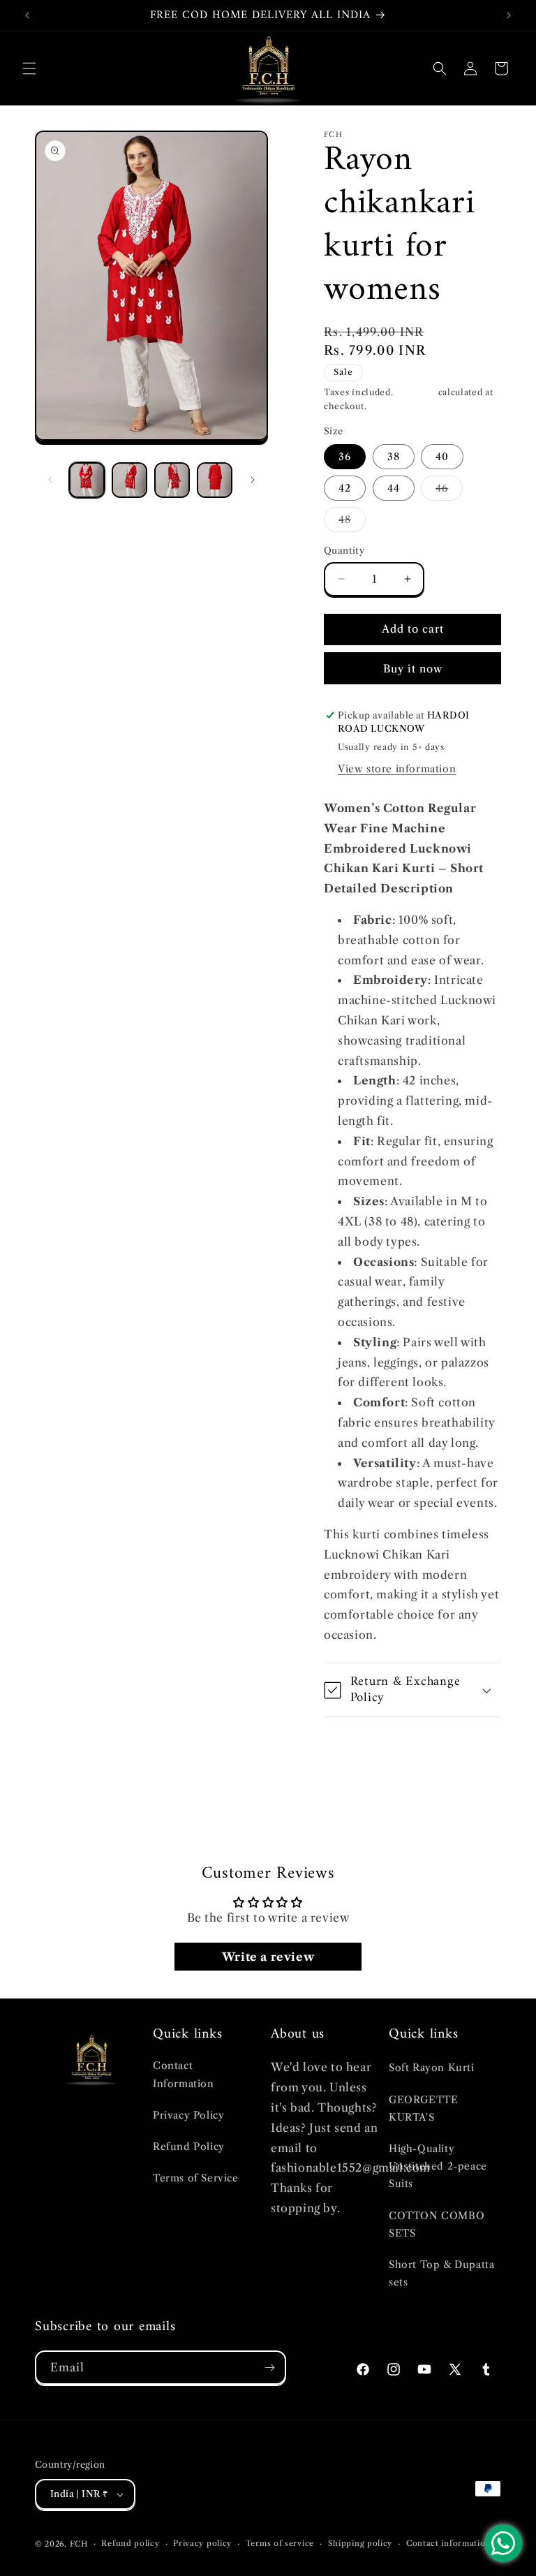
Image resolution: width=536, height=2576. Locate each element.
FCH (79, 2544)
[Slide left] (50, 480)
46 (449, 491)
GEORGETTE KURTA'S (423, 2108)
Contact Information (184, 2074)
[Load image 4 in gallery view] (215, 480)
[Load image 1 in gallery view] (87, 480)
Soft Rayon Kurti (432, 2068)
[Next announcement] (509, 15)
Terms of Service (196, 2178)
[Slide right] (253, 480)
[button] (29, 68)
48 (352, 522)
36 (345, 457)
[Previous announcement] (27, 15)
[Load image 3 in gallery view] (172, 480)
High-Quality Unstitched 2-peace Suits (438, 2166)
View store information (397, 769)
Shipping (416, 392)
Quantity (344, 550)
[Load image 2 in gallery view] (129, 480)
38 (394, 457)
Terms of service (280, 2543)
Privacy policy (202, 2543)
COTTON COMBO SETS (437, 2224)
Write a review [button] (268, 1957)
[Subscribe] (269, 2368)
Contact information (448, 2543)
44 (394, 488)
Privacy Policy (188, 2115)
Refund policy (130, 2543)
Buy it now (413, 669)
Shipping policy (360, 2543)
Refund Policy (189, 2147)
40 (442, 457)
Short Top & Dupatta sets (441, 2273)
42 (345, 488)
